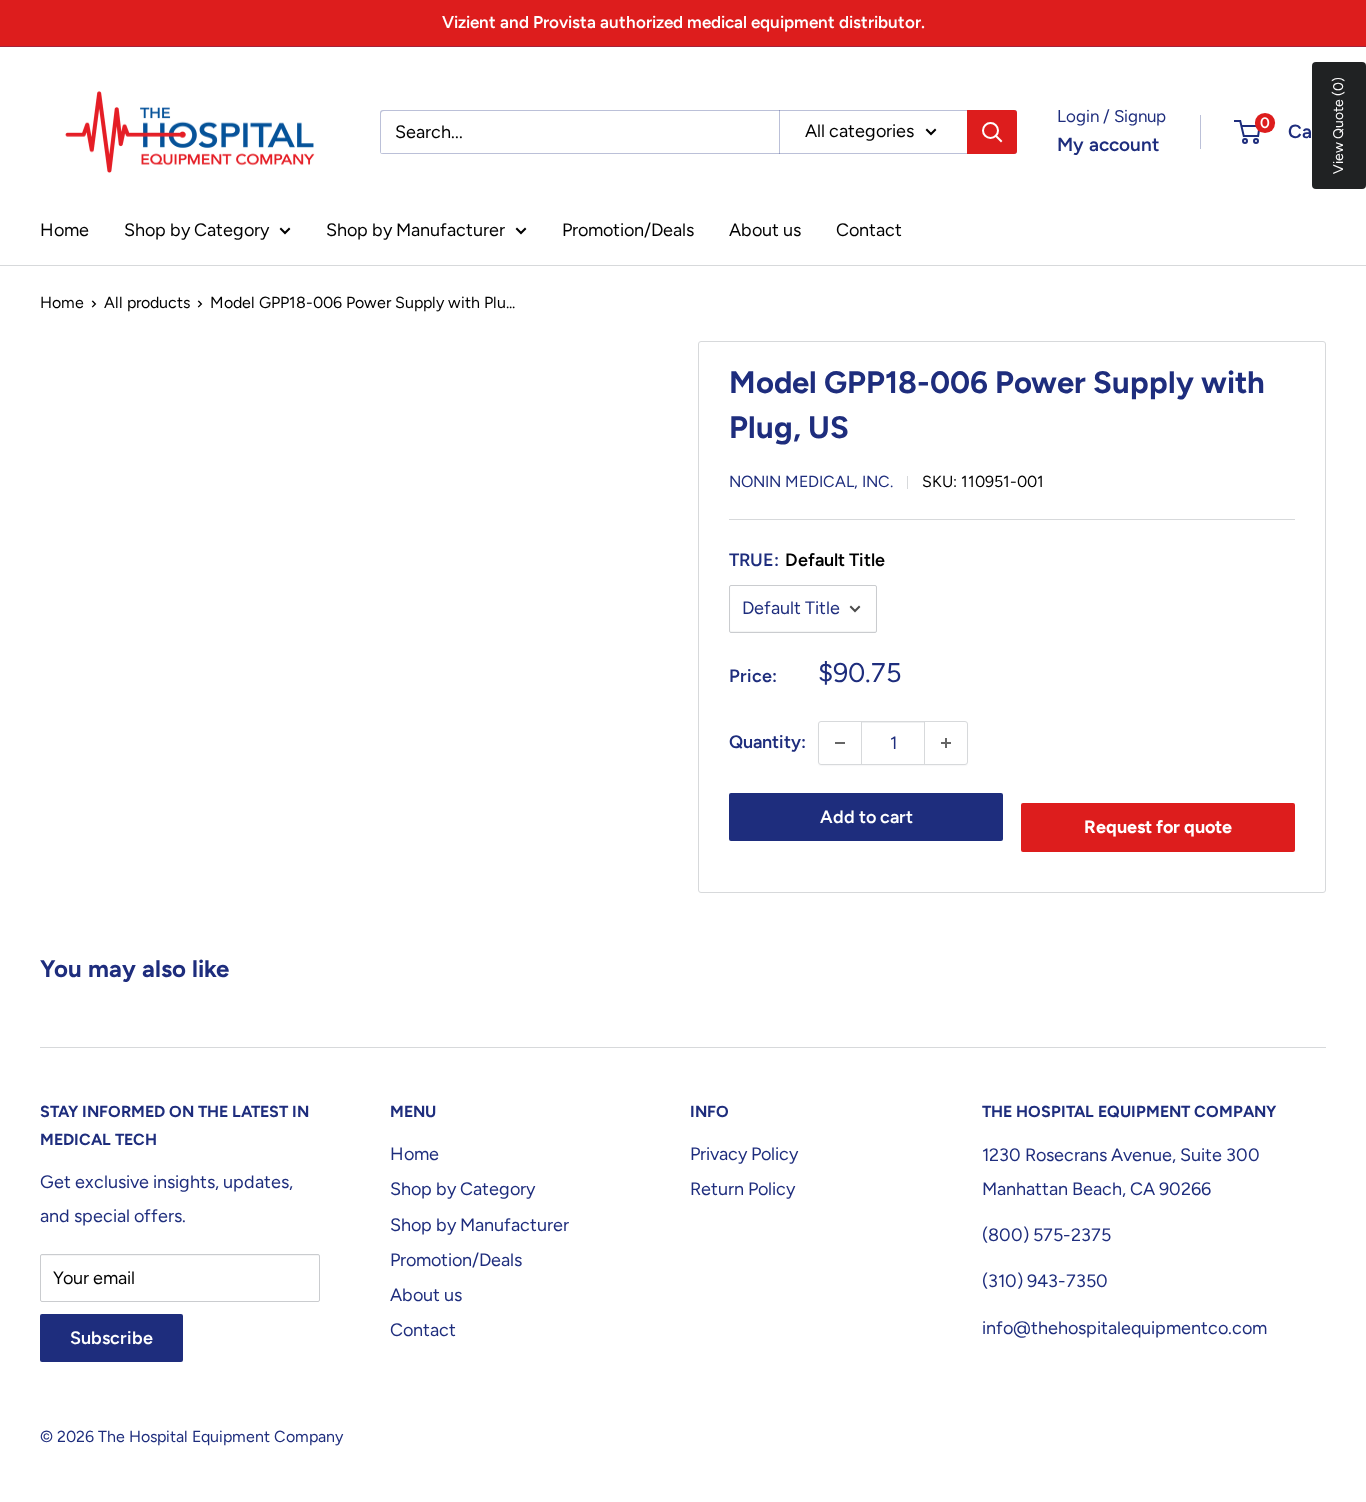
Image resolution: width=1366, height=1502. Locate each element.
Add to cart (866, 817)
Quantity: (767, 742)
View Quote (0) (1338, 125)
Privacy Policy (744, 1154)
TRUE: (807, 560)
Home (64, 230)
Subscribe (111, 1338)
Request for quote (1158, 827)
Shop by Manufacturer (415, 230)
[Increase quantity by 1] (946, 743)
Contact (869, 230)
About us (765, 230)
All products (147, 302)
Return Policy (742, 1189)
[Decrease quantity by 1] (840, 743)
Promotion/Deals (628, 230)
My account (1108, 144)
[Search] (992, 132)
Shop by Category (196, 230)
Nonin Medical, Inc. (811, 481)
